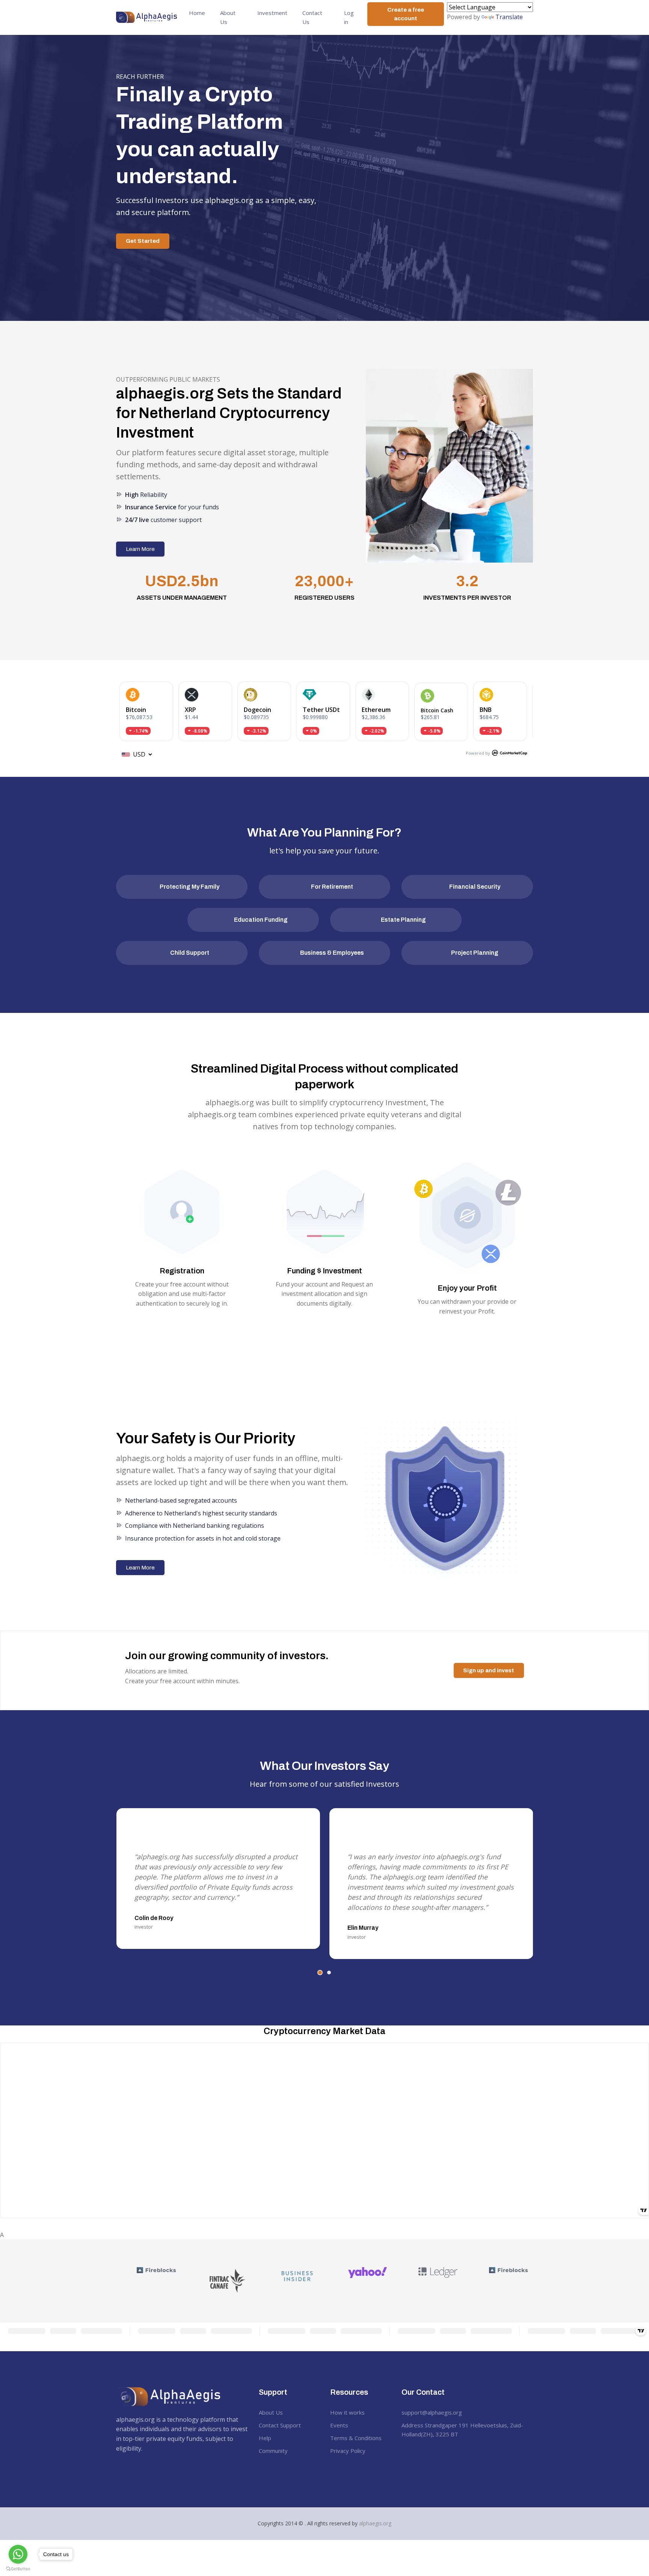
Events (339, 2425)
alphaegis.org (375, 2523)
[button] (320, 1973)
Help (265, 2438)
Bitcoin (136, 710)
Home (197, 13)
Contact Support (280, 2425)
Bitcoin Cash (437, 710)
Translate (509, 17)
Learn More (140, 549)
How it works (347, 2412)
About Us (228, 17)
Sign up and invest (489, 1670)
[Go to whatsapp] (18, 2554)
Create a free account (406, 14)
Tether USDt (321, 710)
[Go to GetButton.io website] (18, 2568)
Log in (349, 17)
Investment (272, 13)
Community (273, 2451)
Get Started (143, 241)
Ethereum (376, 710)
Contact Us (312, 17)
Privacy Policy (348, 2451)
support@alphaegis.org (432, 2412)
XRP (190, 710)
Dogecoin (257, 710)
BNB (486, 710)
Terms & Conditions (356, 2438)
